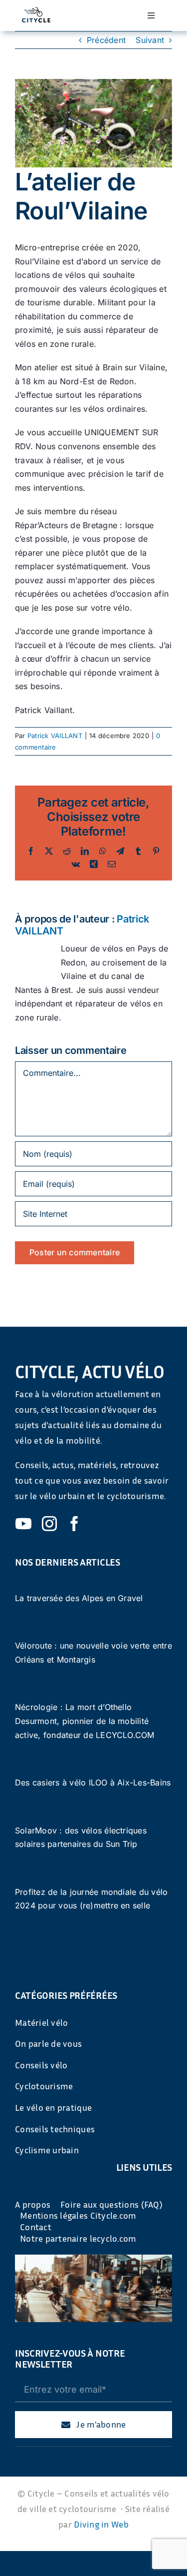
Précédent (106, 40)
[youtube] (23, 1524)
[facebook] (74, 1524)
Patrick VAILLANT (55, 736)
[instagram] (49, 1524)
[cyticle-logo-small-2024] (36, 11)
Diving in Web (101, 2524)
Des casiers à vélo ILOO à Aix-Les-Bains (93, 1782)
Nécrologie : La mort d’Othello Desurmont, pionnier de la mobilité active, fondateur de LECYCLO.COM (85, 1721)
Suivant (150, 40)
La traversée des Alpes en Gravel (79, 1598)
